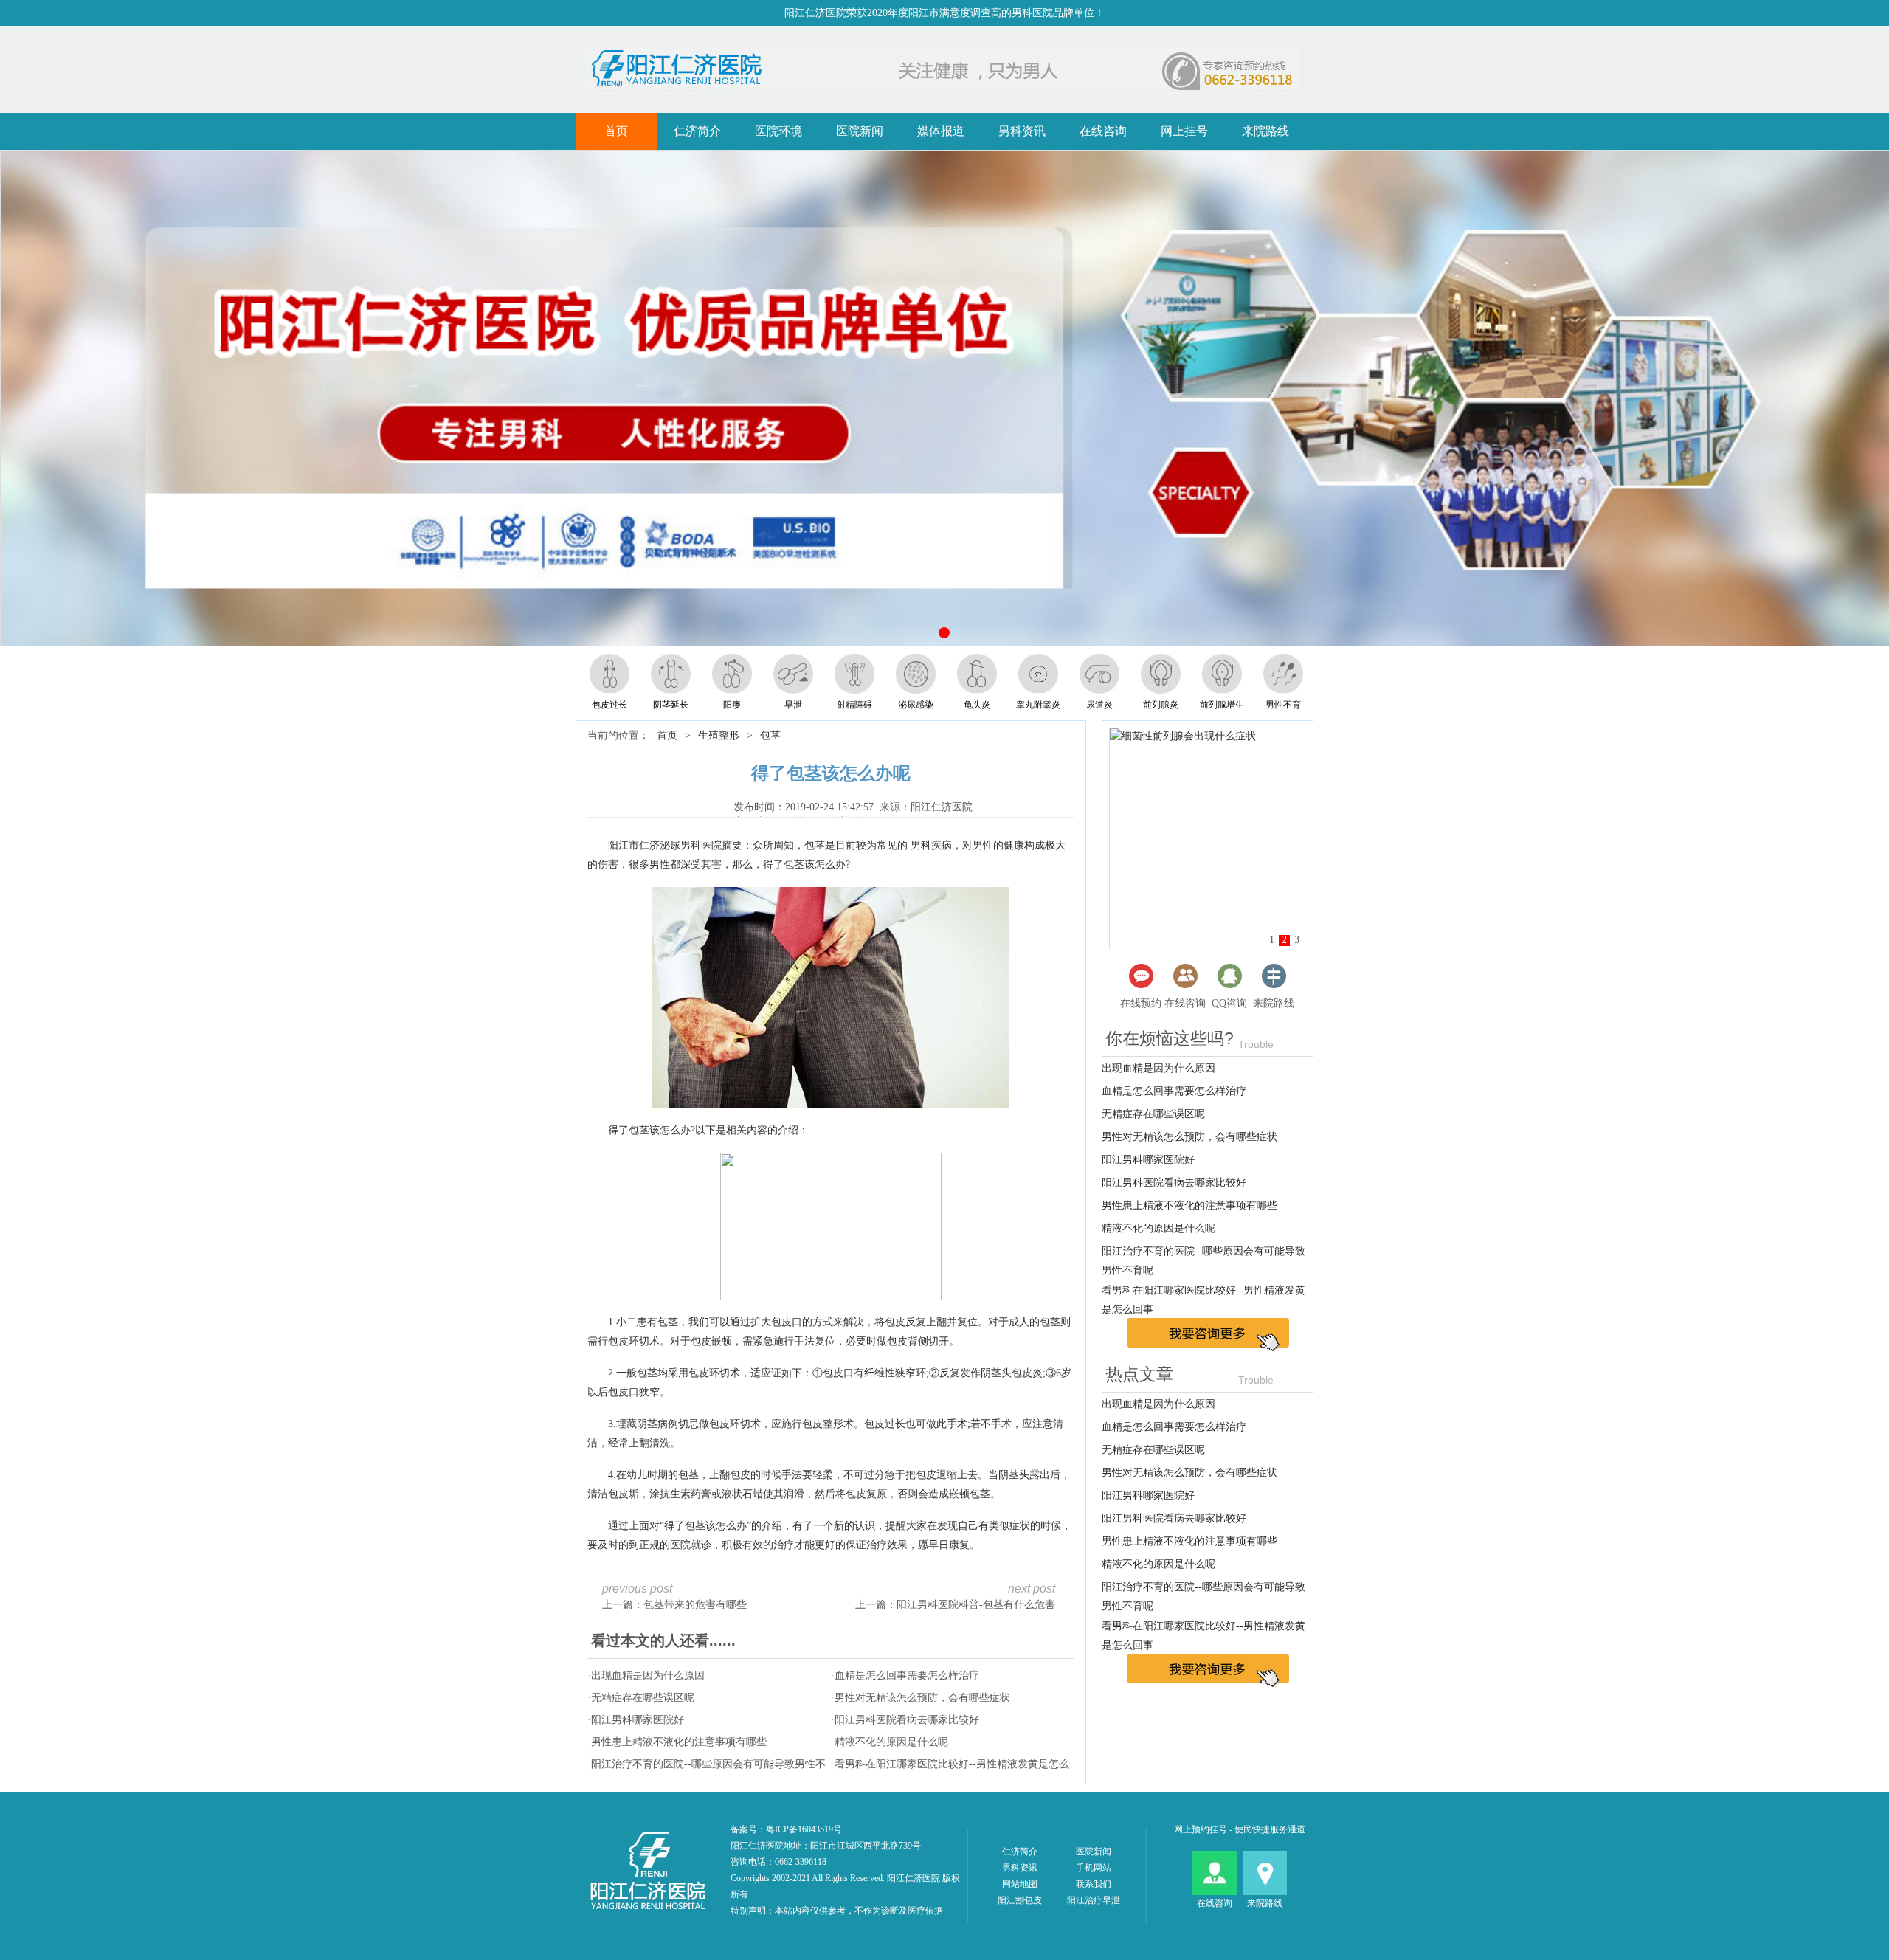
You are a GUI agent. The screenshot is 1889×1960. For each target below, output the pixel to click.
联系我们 (1094, 1884)
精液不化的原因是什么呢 (891, 1742)
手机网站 (1094, 1868)
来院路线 (1265, 131)
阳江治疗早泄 (1094, 1900)
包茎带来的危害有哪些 (695, 1605)
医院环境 (778, 131)
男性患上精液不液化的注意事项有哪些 (679, 1742)
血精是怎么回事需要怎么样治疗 (907, 1676)
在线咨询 (1103, 131)
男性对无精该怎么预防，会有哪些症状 (922, 1698)
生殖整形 (719, 735)
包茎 (770, 735)
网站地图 (1020, 1884)
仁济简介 (697, 131)
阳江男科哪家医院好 (638, 1720)
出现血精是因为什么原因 (648, 1676)
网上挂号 (1184, 131)
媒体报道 (941, 131)
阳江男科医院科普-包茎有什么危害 (976, 1605)
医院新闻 (860, 131)
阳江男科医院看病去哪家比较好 (907, 1720)
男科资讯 (1022, 131)
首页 (616, 131)
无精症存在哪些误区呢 (643, 1698)
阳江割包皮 (1020, 1900)
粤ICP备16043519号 (804, 1829)
